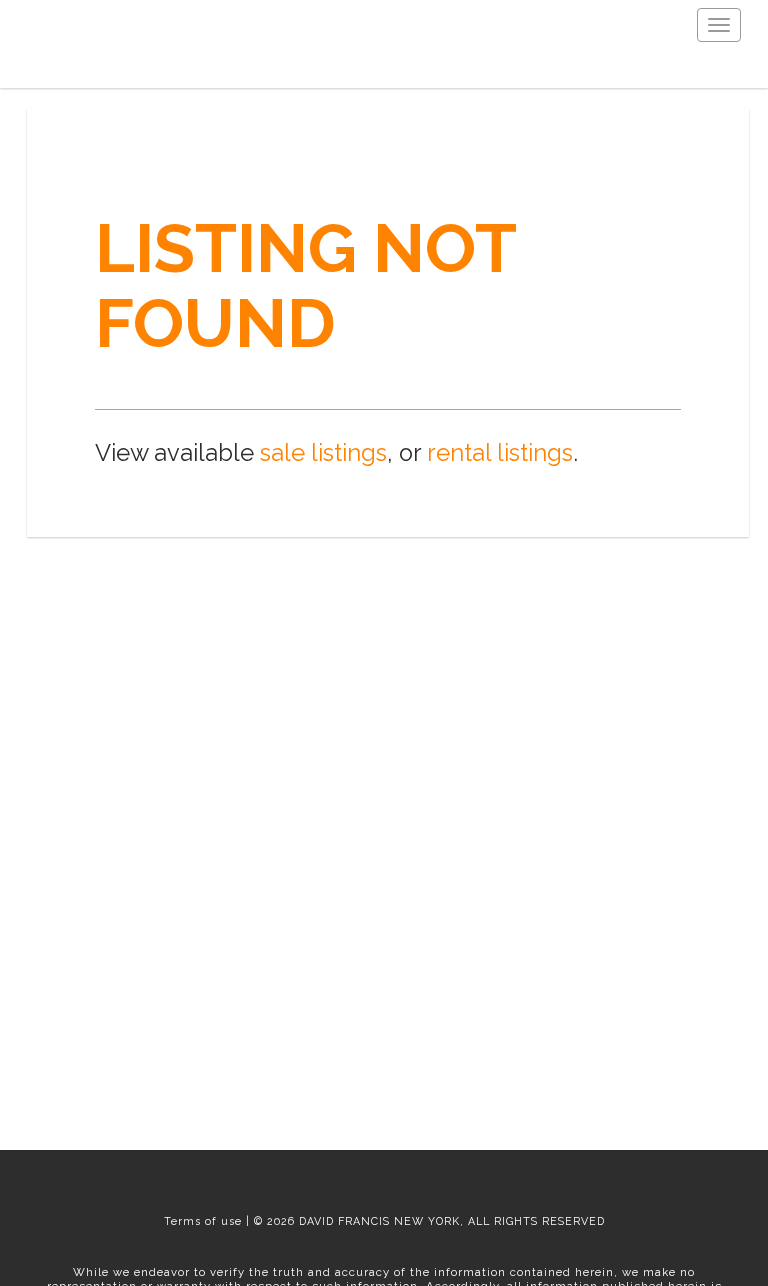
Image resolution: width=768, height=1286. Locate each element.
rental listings (500, 453)
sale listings (323, 453)
